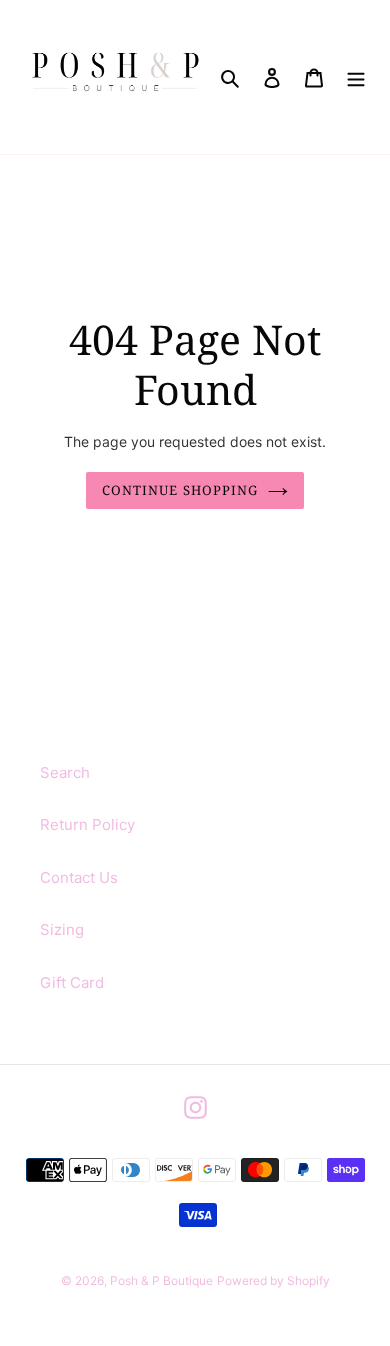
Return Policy (87, 824)
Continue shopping (180, 490)
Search (65, 772)
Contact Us (79, 877)
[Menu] (356, 77)
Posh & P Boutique (161, 1280)
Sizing (62, 929)
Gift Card (72, 982)
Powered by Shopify (273, 1280)
